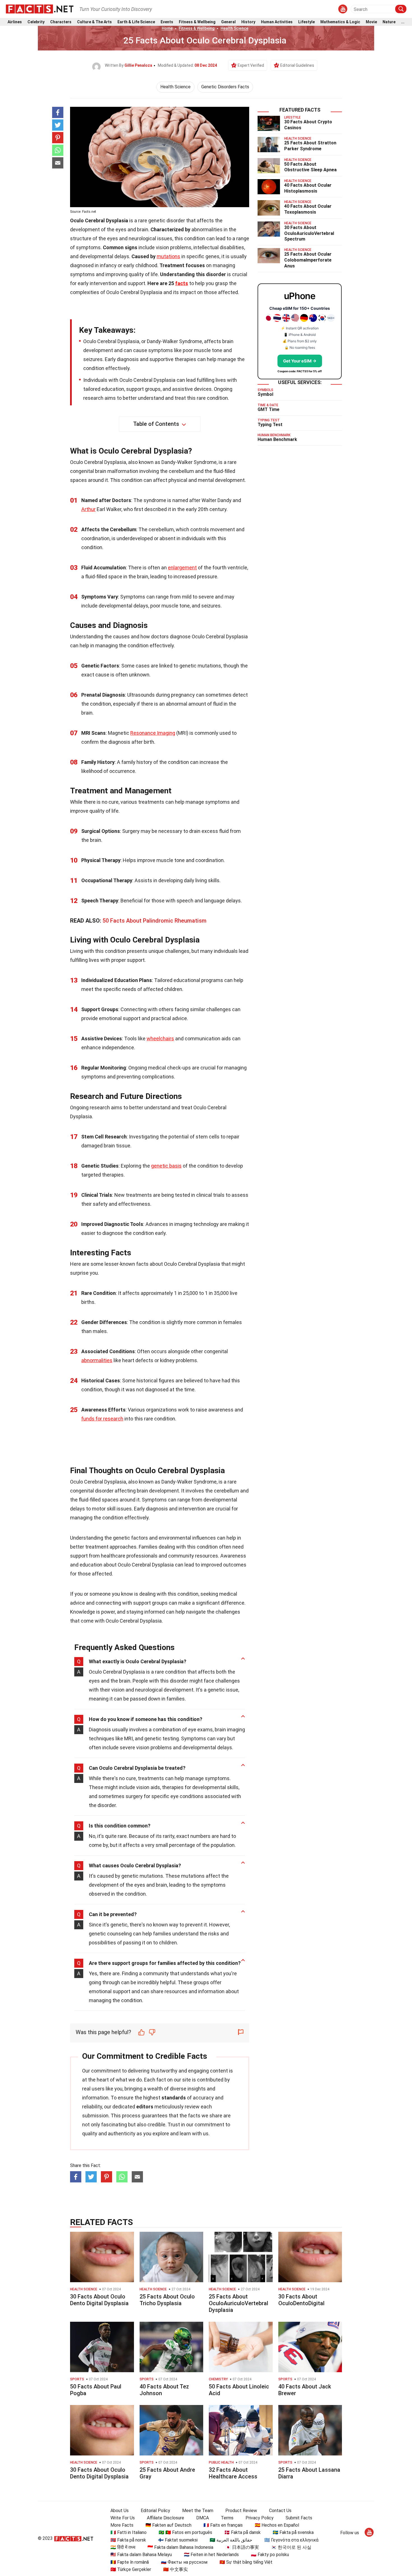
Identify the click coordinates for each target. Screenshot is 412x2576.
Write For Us (123, 2518)
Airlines (15, 22)
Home (167, 28)
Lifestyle (306, 22)
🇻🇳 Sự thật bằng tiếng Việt (246, 2562)
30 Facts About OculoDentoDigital (301, 2300)
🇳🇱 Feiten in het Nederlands (211, 2555)
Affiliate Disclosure (166, 2518)
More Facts (122, 2525)
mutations (168, 256)
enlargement (182, 568)
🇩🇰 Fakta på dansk (242, 2532)
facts (182, 283)
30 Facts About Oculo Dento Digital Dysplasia (99, 2300)
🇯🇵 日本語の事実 (242, 2547)
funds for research (102, 1419)
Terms (227, 2518)
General (228, 22)
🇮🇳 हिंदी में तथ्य (123, 2547)
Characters (61, 22)
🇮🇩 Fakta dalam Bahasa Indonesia (180, 2547)
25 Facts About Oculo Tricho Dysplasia (167, 2300)
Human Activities (277, 22)
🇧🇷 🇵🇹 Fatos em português (185, 2532)
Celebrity (36, 22)
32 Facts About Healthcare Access (233, 2473)
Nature (389, 22)
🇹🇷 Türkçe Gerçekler (131, 2569)
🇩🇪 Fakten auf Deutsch (168, 2525)
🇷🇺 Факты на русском (184, 2562)
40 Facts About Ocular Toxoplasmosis (308, 209)
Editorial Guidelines (297, 65)
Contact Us (280, 2511)
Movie (371, 22)
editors (145, 2107)
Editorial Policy (155, 2511)
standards (174, 2098)
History (248, 22)
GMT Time (269, 409)
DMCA (202, 2518)
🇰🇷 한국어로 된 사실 (291, 2547)
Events (167, 22)
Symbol (265, 394)
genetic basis (166, 1166)
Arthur (88, 509)
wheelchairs (160, 1039)
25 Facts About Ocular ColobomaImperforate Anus (308, 260)
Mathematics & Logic (340, 22)
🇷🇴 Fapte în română (130, 2562)
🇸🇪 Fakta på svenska (293, 2532)
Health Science (234, 28)
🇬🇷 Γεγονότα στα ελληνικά (291, 2540)
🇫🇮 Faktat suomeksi (178, 2540)
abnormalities (97, 1360)
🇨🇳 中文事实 (175, 2569)
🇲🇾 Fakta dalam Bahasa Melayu (141, 2555)
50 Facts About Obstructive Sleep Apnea (310, 167)
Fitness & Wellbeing (197, 22)
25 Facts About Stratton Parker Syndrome (310, 146)
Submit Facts (299, 2518)
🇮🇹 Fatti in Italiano (129, 2532)
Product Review (241, 2511)
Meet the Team (198, 2511)
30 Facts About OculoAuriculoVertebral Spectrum (309, 233)
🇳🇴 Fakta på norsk (128, 2540)
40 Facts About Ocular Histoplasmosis (308, 188)
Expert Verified (251, 65)
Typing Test (270, 425)
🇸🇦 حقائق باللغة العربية (231, 2540)
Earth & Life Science (136, 22)
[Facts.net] (40, 9)
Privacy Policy (260, 2518)
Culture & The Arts (94, 22)
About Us (120, 2511)
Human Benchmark (277, 439)
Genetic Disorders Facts (225, 87)
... (403, 22)
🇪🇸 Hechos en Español (277, 2525)
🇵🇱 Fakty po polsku (270, 2555)
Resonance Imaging (153, 733)
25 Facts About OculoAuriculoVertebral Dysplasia (239, 2303)
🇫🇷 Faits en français (223, 2525)
